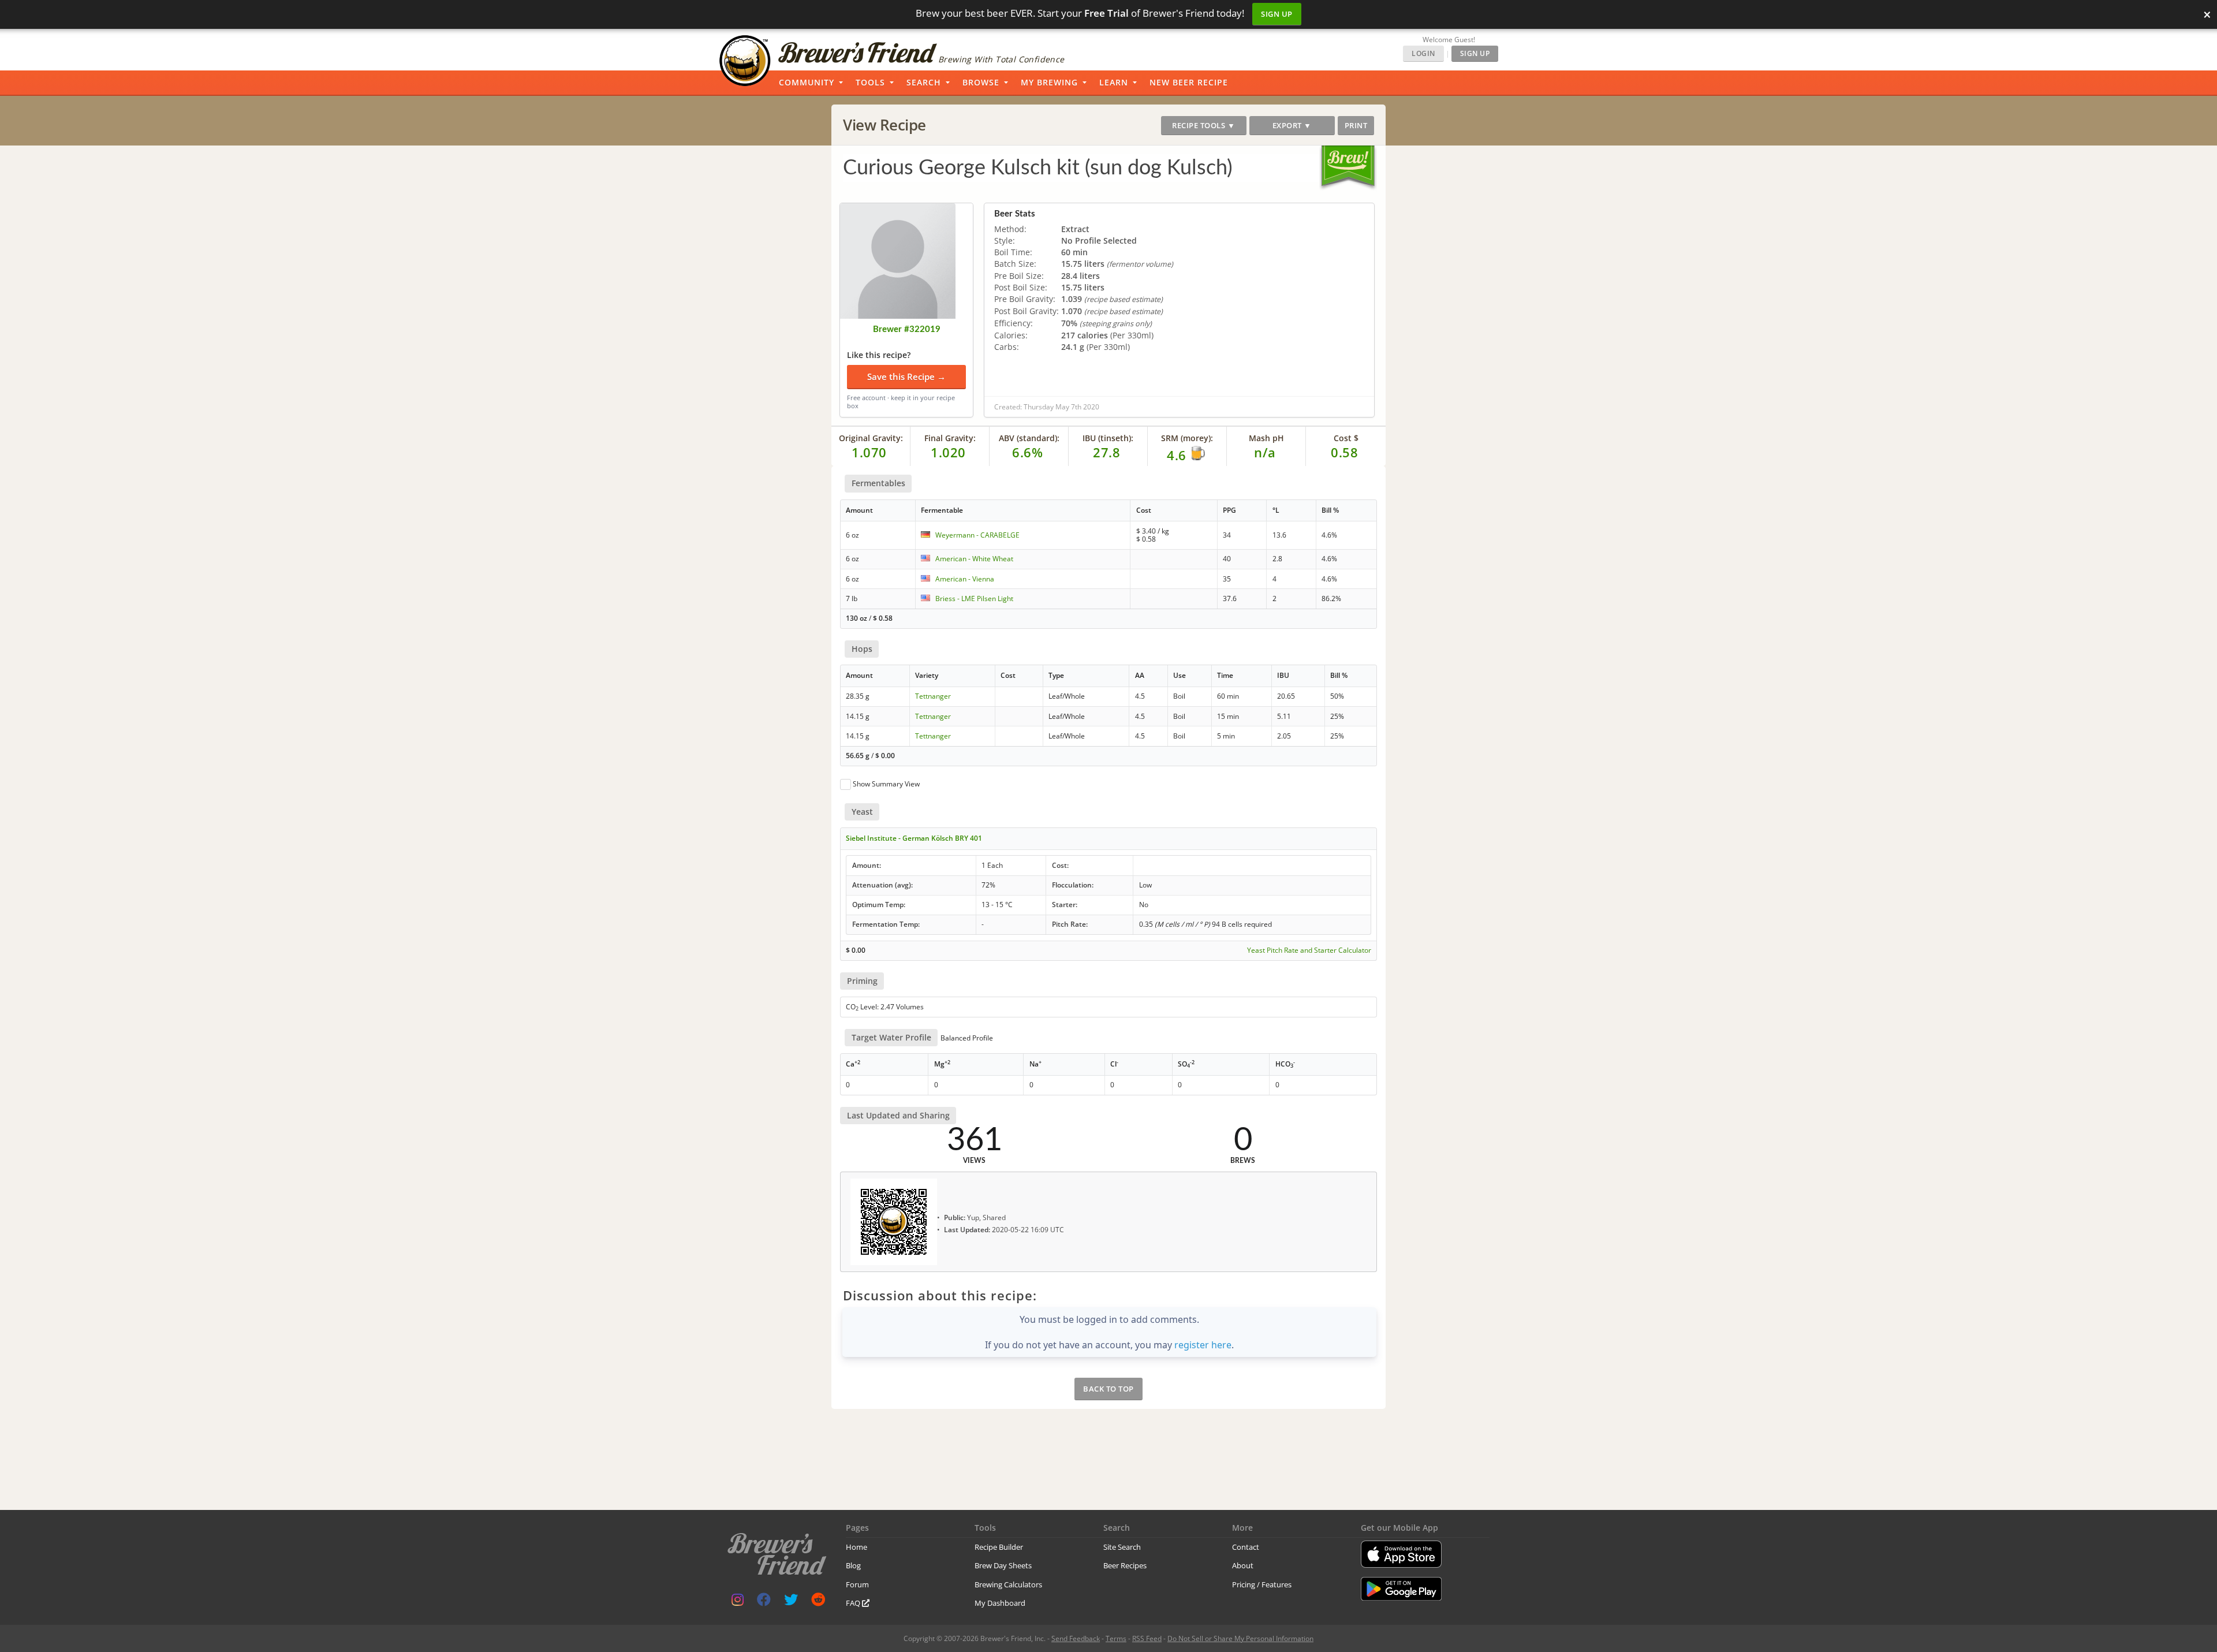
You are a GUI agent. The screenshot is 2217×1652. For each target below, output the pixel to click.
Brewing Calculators (1008, 1584)
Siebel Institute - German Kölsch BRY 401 (914, 838)
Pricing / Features (1262, 1584)
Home (856, 1547)
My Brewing (1049, 82)
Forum (857, 1584)
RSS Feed (1147, 1638)
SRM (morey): (1187, 438)
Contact (1246, 1547)
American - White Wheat (974, 559)
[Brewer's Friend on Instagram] (738, 1602)
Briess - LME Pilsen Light (974, 598)
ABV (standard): (1029, 438)
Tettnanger (933, 696)
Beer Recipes (1125, 1565)
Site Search (1122, 1547)
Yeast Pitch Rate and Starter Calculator (1309, 950)
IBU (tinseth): (1108, 438)
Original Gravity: (871, 438)
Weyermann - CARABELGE (977, 535)
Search (924, 82)
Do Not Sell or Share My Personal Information (1240, 1638)
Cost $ (1346, 438)
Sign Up (1277, 14)
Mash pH (1266, 438)
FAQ (854, 1603)
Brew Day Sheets (1003, 1565)
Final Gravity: (950, 438)
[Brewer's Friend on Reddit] (818, 1602)
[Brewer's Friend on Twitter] (791, 1602)
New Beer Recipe (1189, 82)
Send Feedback (1076, 1638)
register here (1203, 1345)
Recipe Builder (999, 1547)
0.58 (1344, 452)
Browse (981, 82)
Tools (870, 82)
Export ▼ (1292, 125)
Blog (853, 1565)
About (1243, 1565)
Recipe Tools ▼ (1203, 125)
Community (807, 82)
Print (1356, 125)
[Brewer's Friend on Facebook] (764, 1602)
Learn (1114, 82)
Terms (1116, 1638)
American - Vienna (965, 579)
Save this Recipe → (906, 376)
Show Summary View (886, 784)
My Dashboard (1000, 1603)
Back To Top (1108, 1389)
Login (1423, 53)
